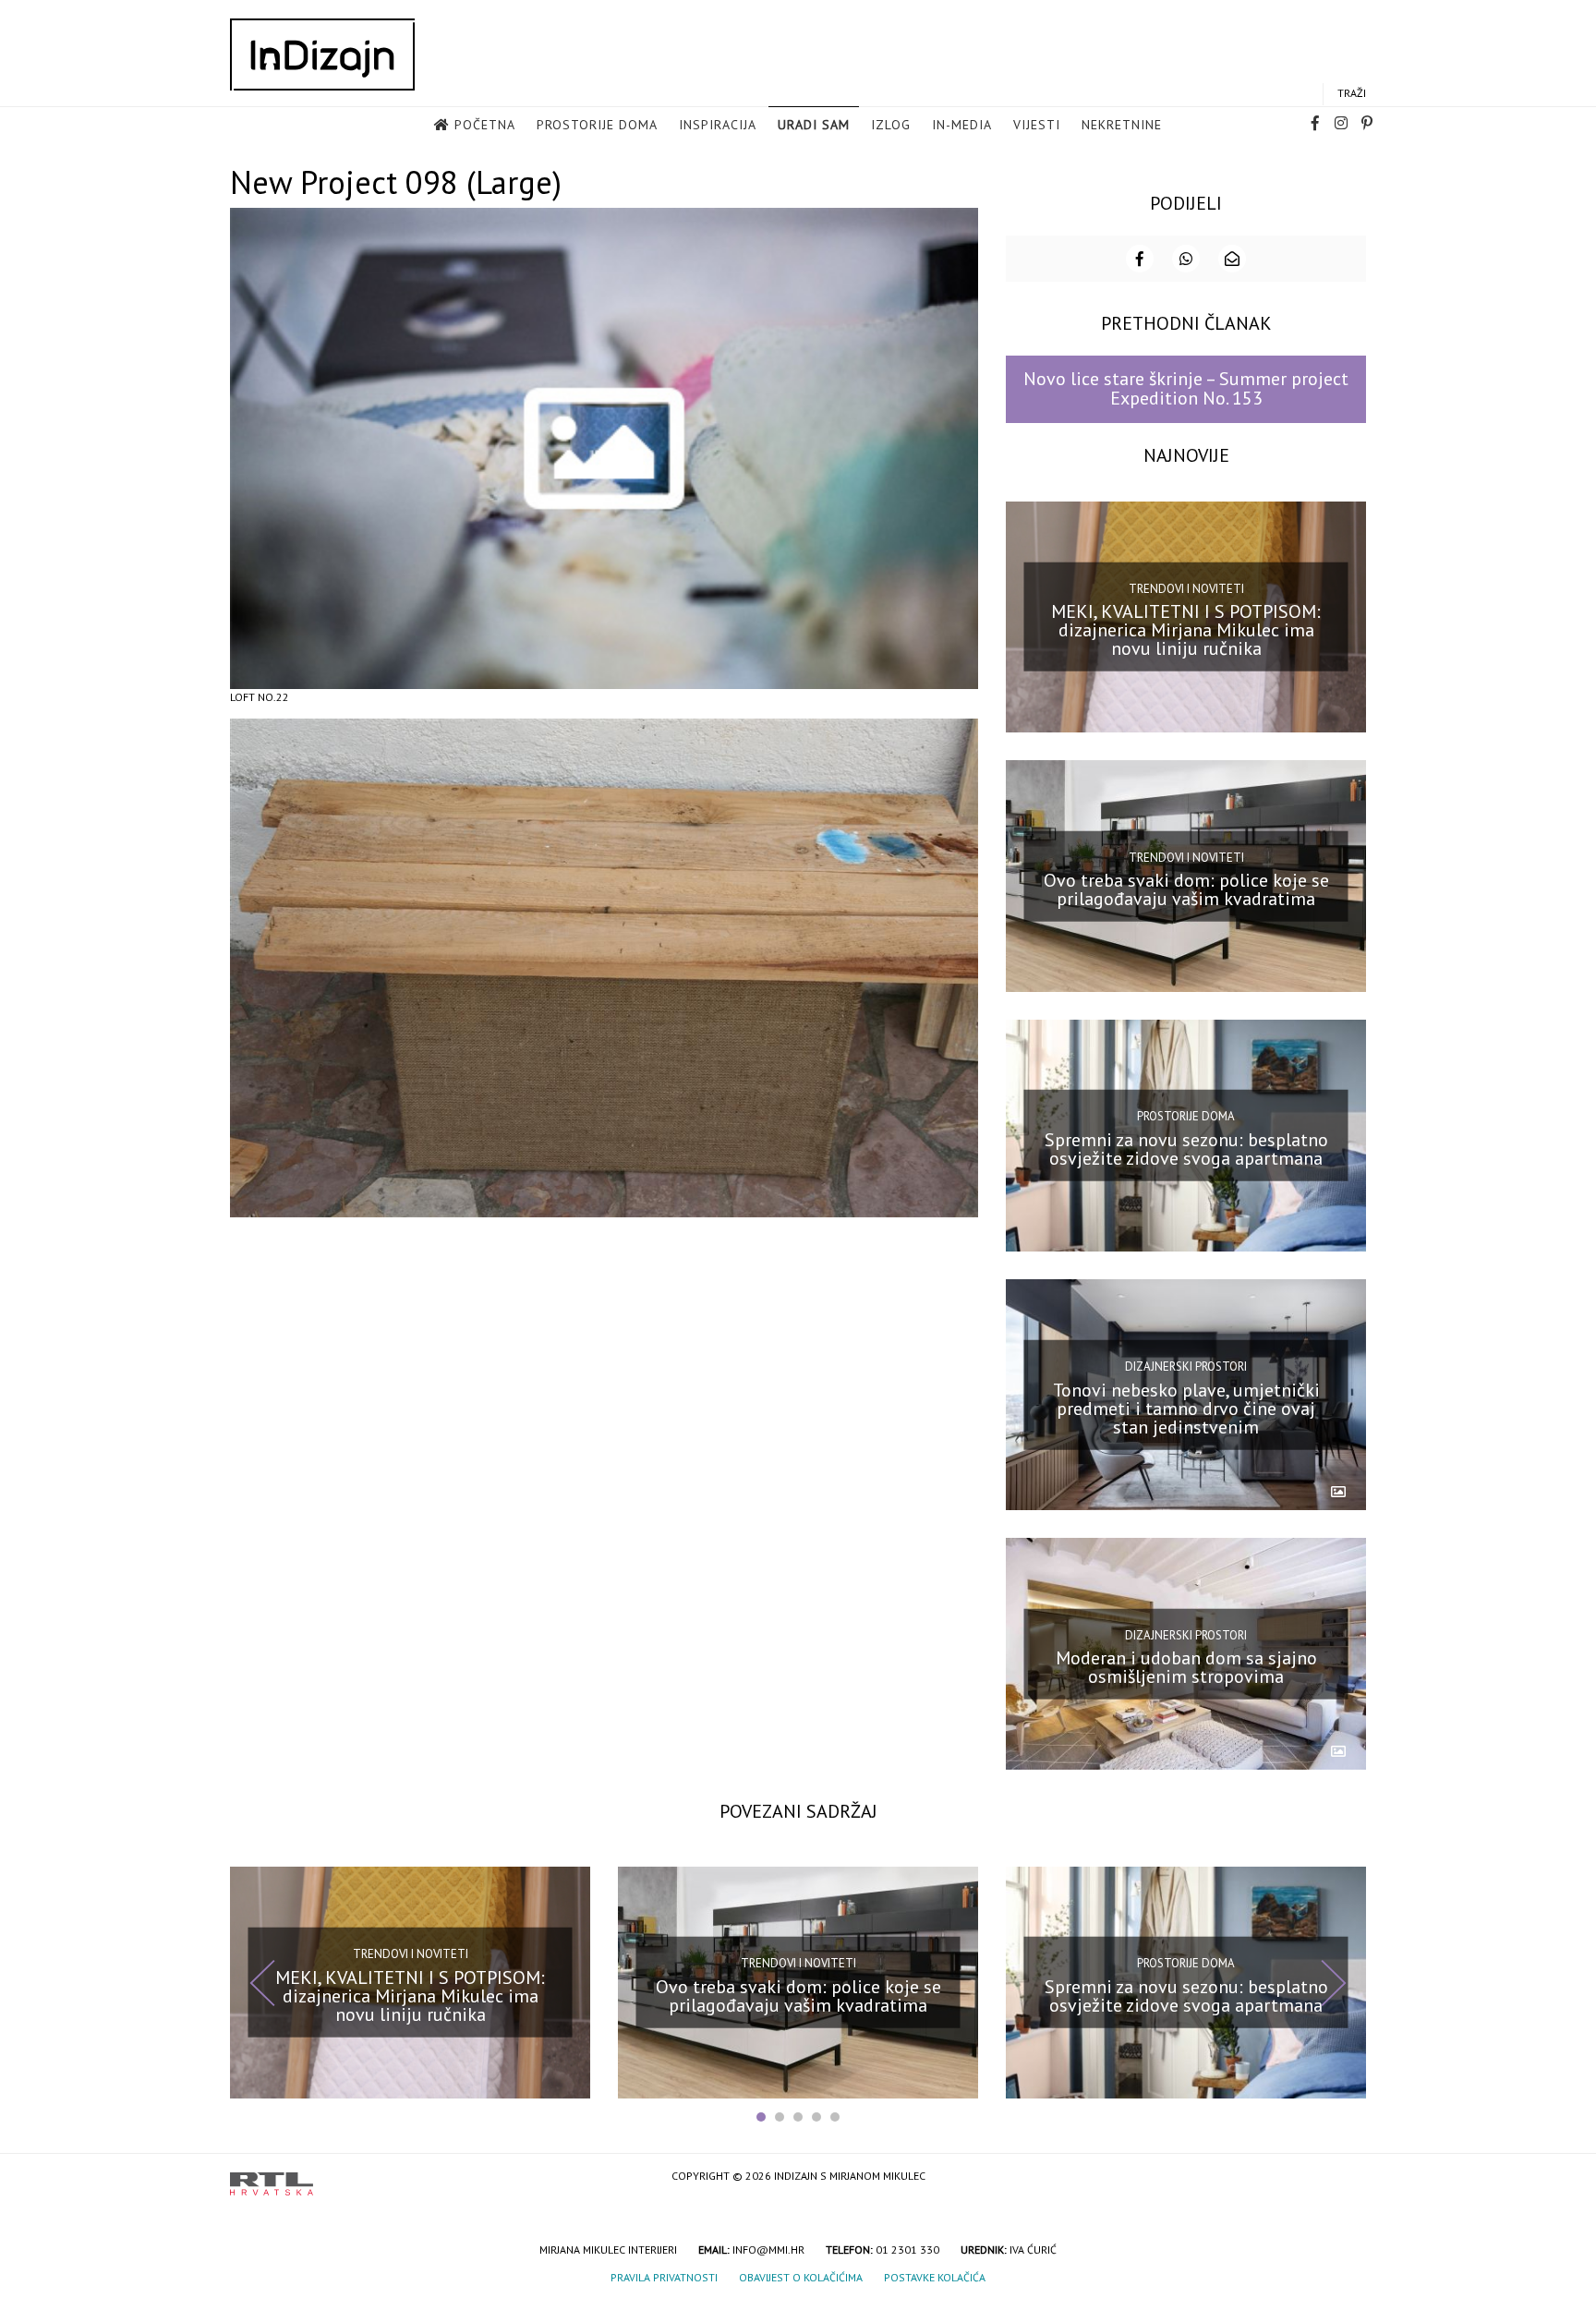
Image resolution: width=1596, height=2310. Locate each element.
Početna (485, 125)
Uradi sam (814, 125)
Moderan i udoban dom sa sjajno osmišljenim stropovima (1186, 1667)
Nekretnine (1122, 125)
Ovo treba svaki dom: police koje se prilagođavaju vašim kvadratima (1186, 889)
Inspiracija (718, 125)
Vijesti (1037, 125)
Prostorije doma (597, 125)
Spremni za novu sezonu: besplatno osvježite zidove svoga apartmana (1186, 1149)
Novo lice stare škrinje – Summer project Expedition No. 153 (1186, 388)
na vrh (1348, 2177)
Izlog (891, 125)
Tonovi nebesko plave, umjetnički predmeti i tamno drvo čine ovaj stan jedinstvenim (1186, 1408)
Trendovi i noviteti (1186, 589)
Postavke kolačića (935, 2277)
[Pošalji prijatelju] (1232, 259)
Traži (1352, 93)
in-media (962, 125)
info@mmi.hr (768, 2250)
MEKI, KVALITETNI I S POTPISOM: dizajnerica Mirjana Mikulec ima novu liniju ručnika (1186, 630)
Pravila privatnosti (664, 2277)
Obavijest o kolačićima (801, 2277)
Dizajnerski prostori (1186, 1367)
